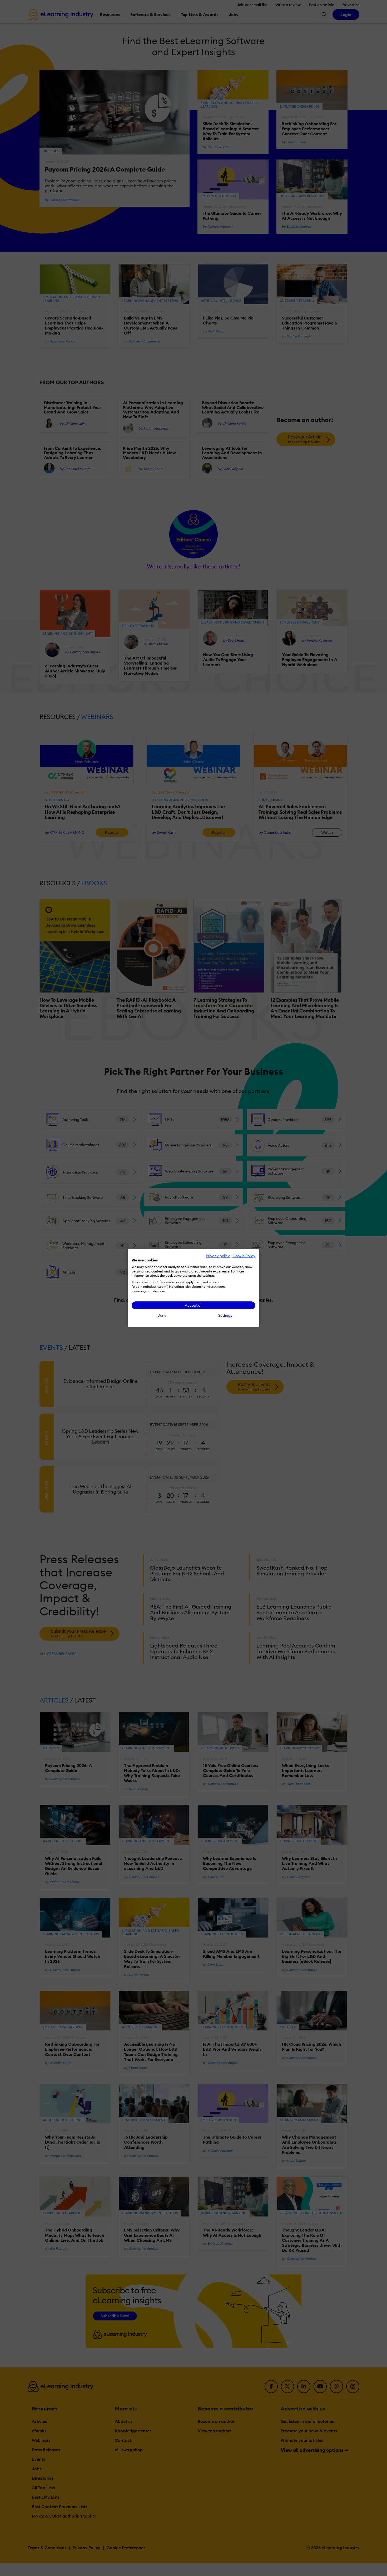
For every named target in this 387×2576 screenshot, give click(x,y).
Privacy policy (218, 1256)
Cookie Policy (244, 1256)
